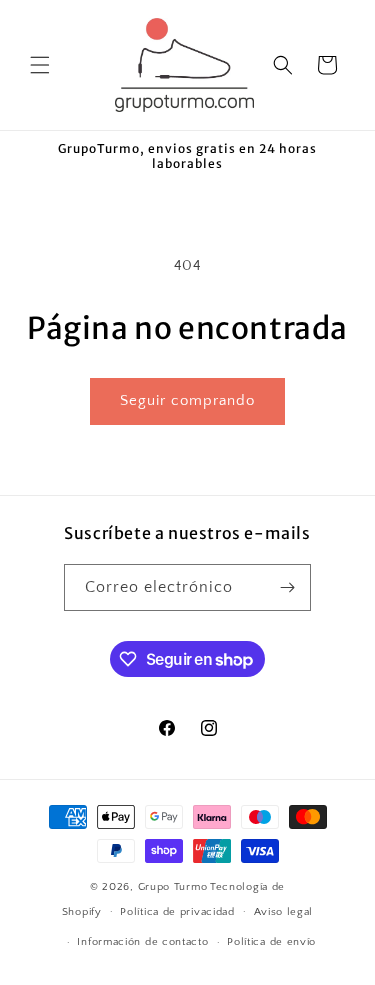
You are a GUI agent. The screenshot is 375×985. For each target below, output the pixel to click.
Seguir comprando (187, 400)
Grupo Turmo (173, 887)
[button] (40, 65)
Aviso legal (284, 912)
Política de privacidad (177, 912)
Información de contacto (142, 942)
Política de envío (271, 942)
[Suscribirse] (288, 587)
